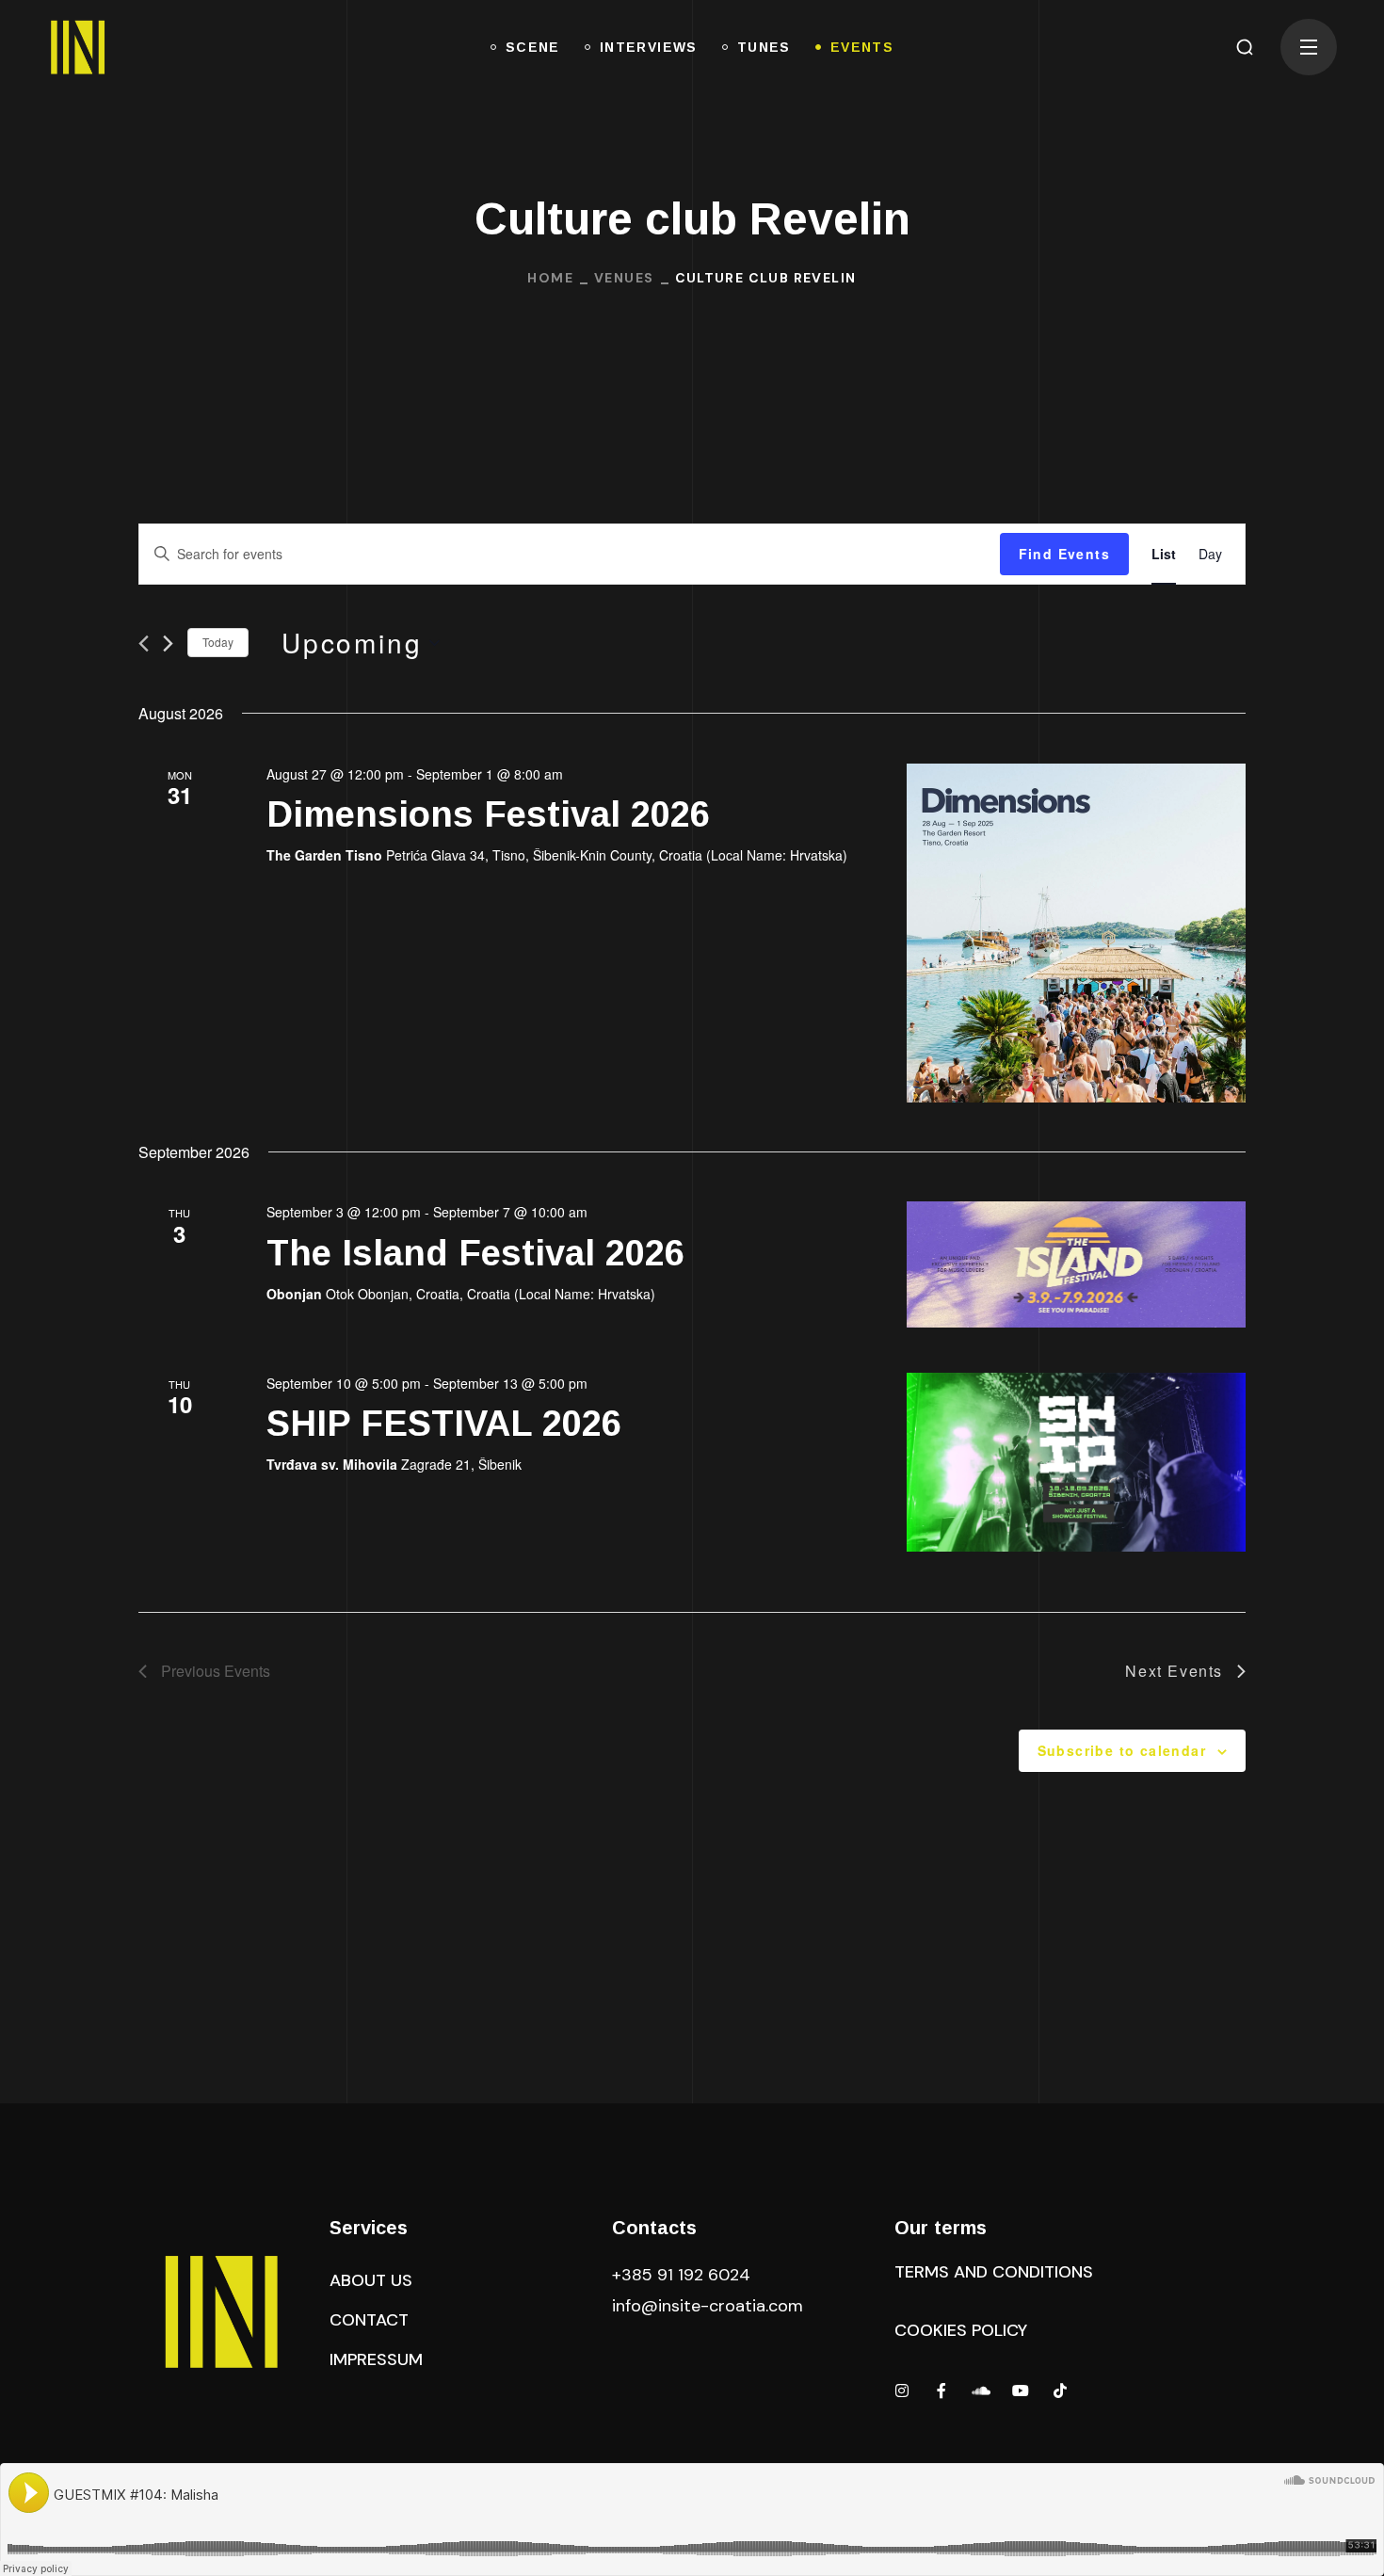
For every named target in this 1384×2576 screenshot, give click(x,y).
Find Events (1064, 554)
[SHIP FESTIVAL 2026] (1076, 1462)
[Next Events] (168, 644)
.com (708, 2306)
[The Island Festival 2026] (1076, 1264)
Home (550, 278)
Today (218, 642)
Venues (624, 278)
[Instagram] (902, 2391)
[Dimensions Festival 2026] (1076, 933)
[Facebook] (941, 2391)
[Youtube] (1021, 2391)
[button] (1245, 47)
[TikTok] (1060, 2391)
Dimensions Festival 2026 (488, 814)
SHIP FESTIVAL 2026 (444, 1424)
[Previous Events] (144, 644)
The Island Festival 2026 (475, 1253)
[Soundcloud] (981, 2391)
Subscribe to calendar (1122, 1750)
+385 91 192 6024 (684, 2275)
